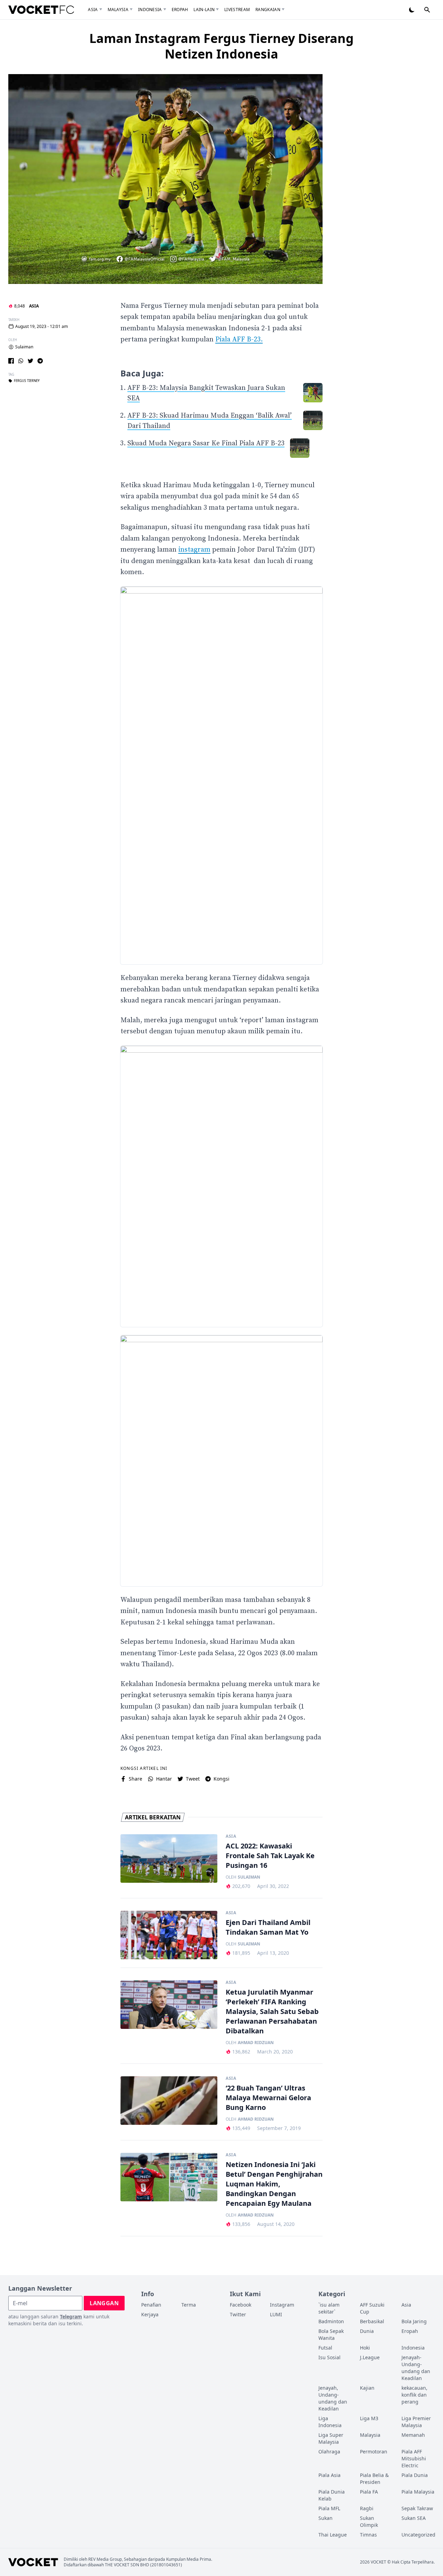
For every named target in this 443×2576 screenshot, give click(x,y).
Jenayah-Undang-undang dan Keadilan (416, 2368)
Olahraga (329, 2452)
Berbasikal (372, 2321)
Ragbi (367, 2508)
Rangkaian (268, 10)
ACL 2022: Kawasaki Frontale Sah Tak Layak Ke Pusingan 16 (270, 1856)
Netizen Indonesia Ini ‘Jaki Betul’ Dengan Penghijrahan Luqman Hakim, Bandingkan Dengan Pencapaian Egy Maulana (274, 2184)
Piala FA (369, 2492)
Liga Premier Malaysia (416, 2422)
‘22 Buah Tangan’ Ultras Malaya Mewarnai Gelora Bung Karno (268, 2098)
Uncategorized (418, 2535)
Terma (189, 2305)
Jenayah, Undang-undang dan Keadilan (333, 2398)
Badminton (331, 2321)
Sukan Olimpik (369, 2521)
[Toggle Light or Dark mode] (412, 10)
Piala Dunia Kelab (332, 2495)
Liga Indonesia (330, 2422)
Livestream (237, 10)
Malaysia (118, 10)
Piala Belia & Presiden (374, 2479)
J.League (370, 2357)
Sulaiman (24, 347)
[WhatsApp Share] (21, 361)
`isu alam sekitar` (329, 2308)
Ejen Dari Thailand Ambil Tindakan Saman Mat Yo (268, 1927)
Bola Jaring (414, 2321)
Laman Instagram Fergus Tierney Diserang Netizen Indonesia (221, 46)
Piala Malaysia (418, 2492)
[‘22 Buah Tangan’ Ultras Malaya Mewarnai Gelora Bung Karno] (169, 2101)
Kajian (367, 2388)
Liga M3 (369, 2418)
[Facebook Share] (11, 361)
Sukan (326, 2518)
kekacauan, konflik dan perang (414, 2395)
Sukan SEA (414, 2518)
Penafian (151, 2305)
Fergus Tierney (27, 381)
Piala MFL (329, 2508)
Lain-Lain (204, 10)
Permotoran (374, 2452)
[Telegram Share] (40, 361)
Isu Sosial (329, 2357)
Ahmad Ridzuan (256, 2043)
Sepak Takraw (417, 2508)
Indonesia (150, 10)
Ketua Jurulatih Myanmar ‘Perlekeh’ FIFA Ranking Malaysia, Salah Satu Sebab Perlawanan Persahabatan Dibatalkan (272, 2011)
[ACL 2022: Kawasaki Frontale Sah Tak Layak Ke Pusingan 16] (169, 1859)
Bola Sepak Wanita (331, 2334)
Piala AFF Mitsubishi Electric (414, 2458)
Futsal (325, 2348)
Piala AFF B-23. (239, 340)
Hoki (365, 2348)
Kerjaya (150, 2314)
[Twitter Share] (30, 361)
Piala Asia (329, 2475)
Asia (93, 10)
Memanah (413, 2435)
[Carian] (427, 10)
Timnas (368, 2535)
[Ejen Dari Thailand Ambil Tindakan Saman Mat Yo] (169, 1935)
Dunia (367, 2331)
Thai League (333, 2535)
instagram (194, 550)
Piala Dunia (415, 2475)
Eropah (180, 10)
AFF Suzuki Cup (372, 2308)
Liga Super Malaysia (331, 2438)
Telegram (71, 2316)
